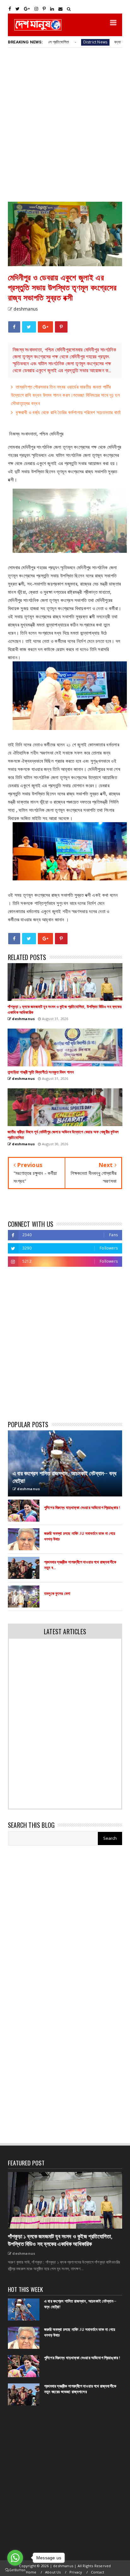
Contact (98, 2572)
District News (64, 42)
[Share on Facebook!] (14, 327)
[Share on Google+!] (45, 327)
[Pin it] (61, 327)
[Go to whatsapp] (15, 2558)
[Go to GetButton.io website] (15, 2570)
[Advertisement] (65, 124)
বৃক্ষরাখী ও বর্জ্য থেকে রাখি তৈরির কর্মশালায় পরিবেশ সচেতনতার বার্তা (68, 412)
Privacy (76, 2572)
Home (31, 2572)
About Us (53, 2572)
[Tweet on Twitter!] (29, 327)
